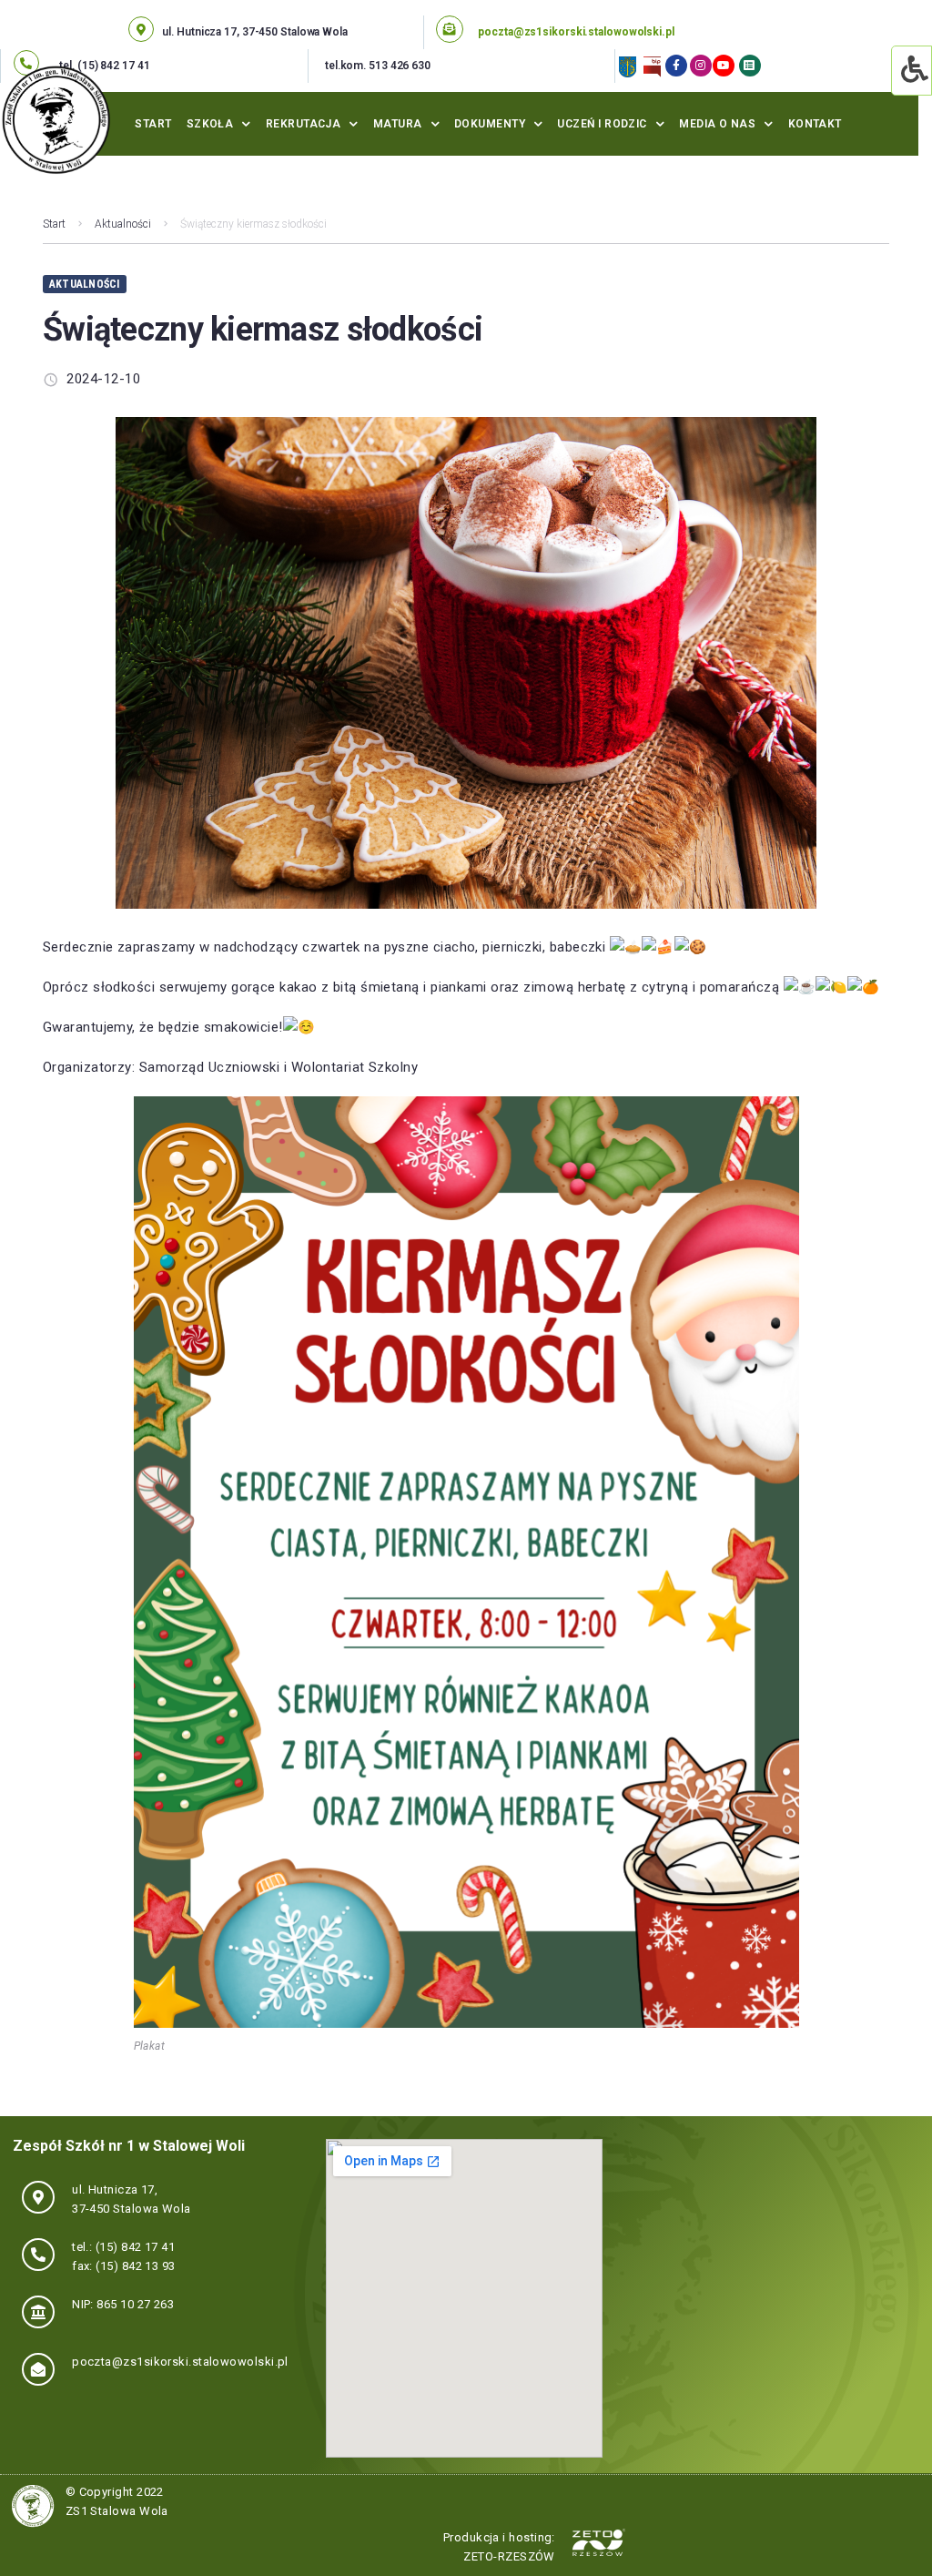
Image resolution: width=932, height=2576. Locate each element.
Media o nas (717, 124)
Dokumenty (490, 124)
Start (153, 124)
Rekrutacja (304, 124)
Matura (398, 124)
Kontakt (815, 124)
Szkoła (210, 124)
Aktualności (123, 224)
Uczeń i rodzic (602, 124)
